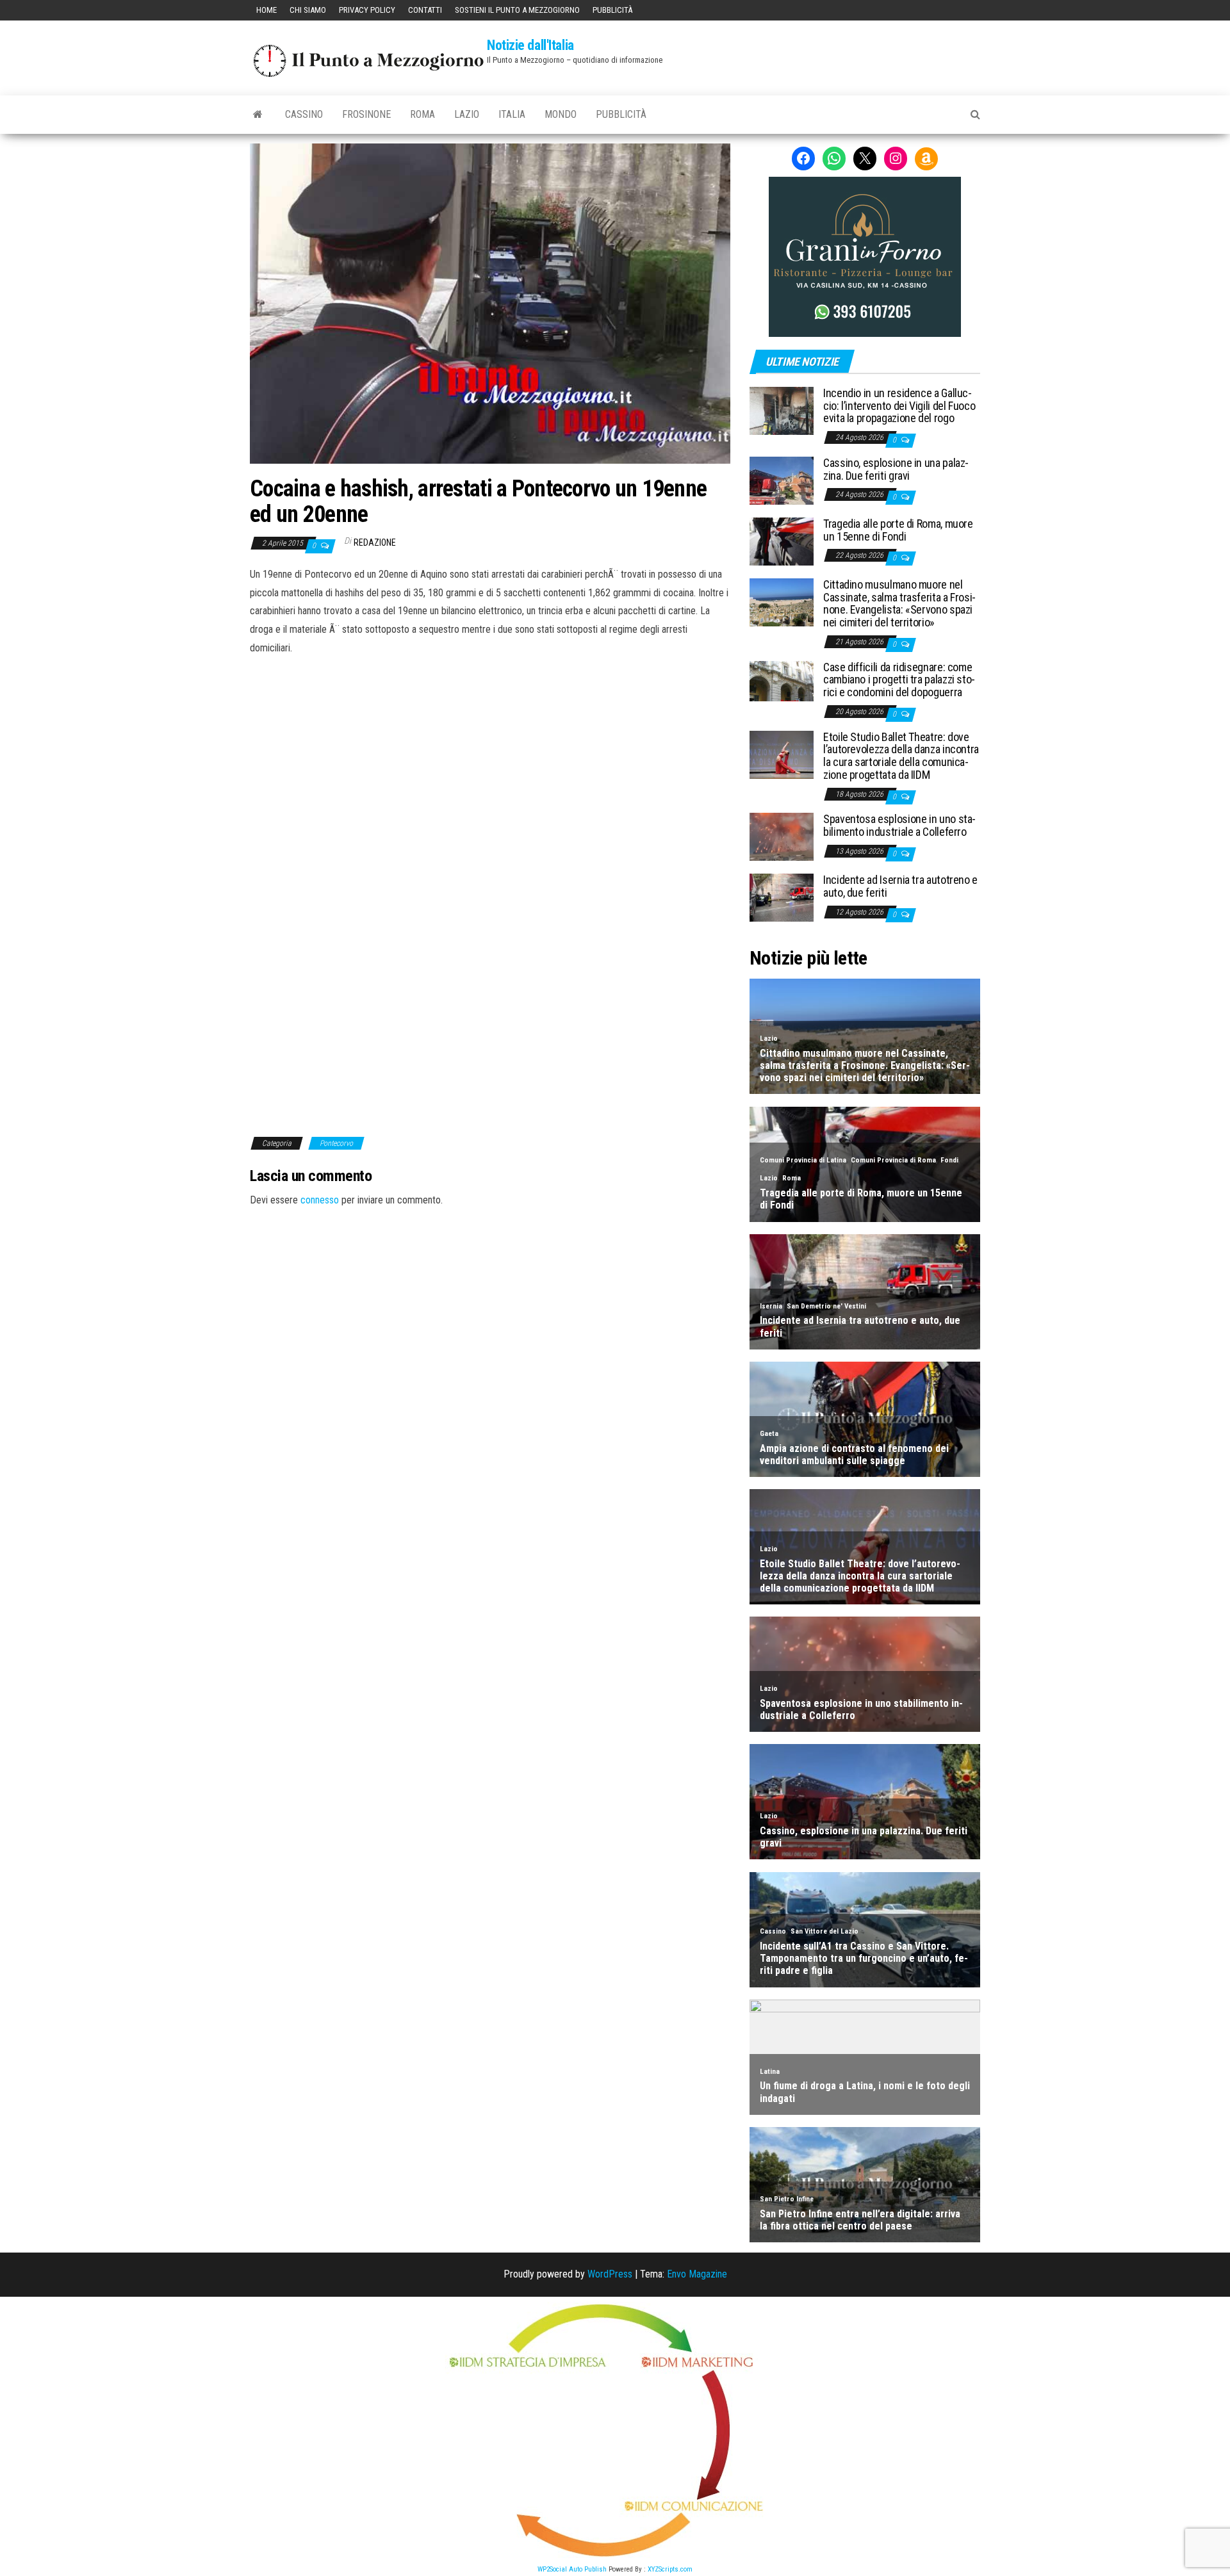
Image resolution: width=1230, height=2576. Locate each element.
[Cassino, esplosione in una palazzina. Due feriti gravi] (782, 480)
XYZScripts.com (670, 2569)
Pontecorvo (336, 1143)
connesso (320, 1200)
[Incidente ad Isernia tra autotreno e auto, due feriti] (782, 897)
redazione (375, 542)
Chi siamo (308, 10)
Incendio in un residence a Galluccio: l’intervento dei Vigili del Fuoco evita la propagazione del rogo (899, 406)
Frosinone (366, 114)
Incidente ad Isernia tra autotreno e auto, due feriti (900, 886)
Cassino (304, 114)
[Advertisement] (490, 744)
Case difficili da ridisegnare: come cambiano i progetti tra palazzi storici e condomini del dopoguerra (899, 680)
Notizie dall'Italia (530, 45)
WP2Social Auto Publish (572, 2569)
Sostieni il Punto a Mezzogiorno (517, 10)
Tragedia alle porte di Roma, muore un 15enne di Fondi (898, 530)
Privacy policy (367, 10)
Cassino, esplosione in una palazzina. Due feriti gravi (896, 469)
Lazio (467, 114)
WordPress (610, 2274)
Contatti (425, 10)
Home (266, 10)
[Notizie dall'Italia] (258, 115)
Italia (512, 114)
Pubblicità (612, 10)
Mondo (561, 114)
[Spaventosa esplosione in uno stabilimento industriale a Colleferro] (782, 836)
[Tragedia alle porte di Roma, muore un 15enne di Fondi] (782, 541)
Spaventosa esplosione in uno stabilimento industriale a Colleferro (899, 825)
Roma (422, 114)
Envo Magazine (697, 2274)
